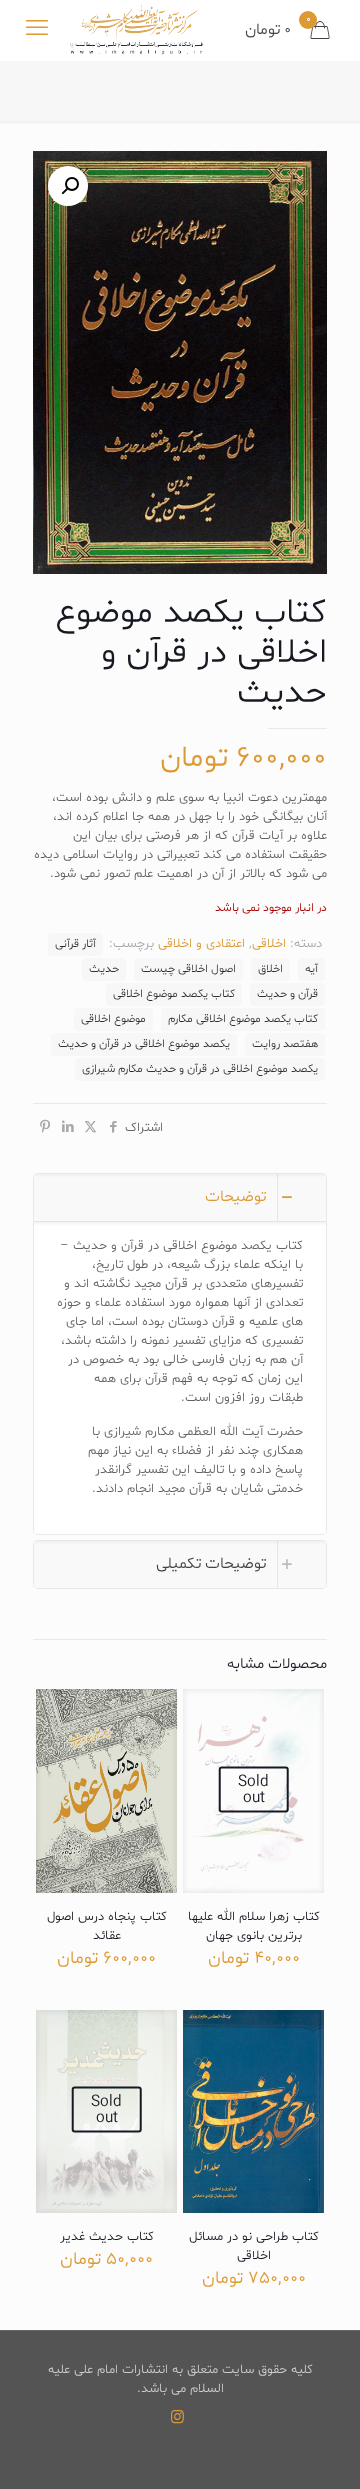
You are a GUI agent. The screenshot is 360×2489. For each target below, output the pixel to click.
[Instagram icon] (177, 2418)
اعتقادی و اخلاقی (201, 944)
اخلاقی (269, 944)
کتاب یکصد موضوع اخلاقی (174, 994)
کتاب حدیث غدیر (107, 2237)
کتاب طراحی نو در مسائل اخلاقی (254, 2246)
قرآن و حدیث (287, 994)
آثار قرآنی (75, 944)
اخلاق (270, 969)
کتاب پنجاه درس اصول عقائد (107, 1926)
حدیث (104, 969)
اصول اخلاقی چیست (188, 969)
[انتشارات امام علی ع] (136, 30)
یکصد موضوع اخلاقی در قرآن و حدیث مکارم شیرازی (200, 1069)
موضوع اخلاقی (113, 1019)
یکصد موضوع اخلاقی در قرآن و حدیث (144, 1044)
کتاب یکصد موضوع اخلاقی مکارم (243, 1019)
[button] (68, 186)
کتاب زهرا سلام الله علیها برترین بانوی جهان (254, 1926)
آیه (311, 969)
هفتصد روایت (285, 1044)
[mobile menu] (37, 30)
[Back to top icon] (319, 2448)
